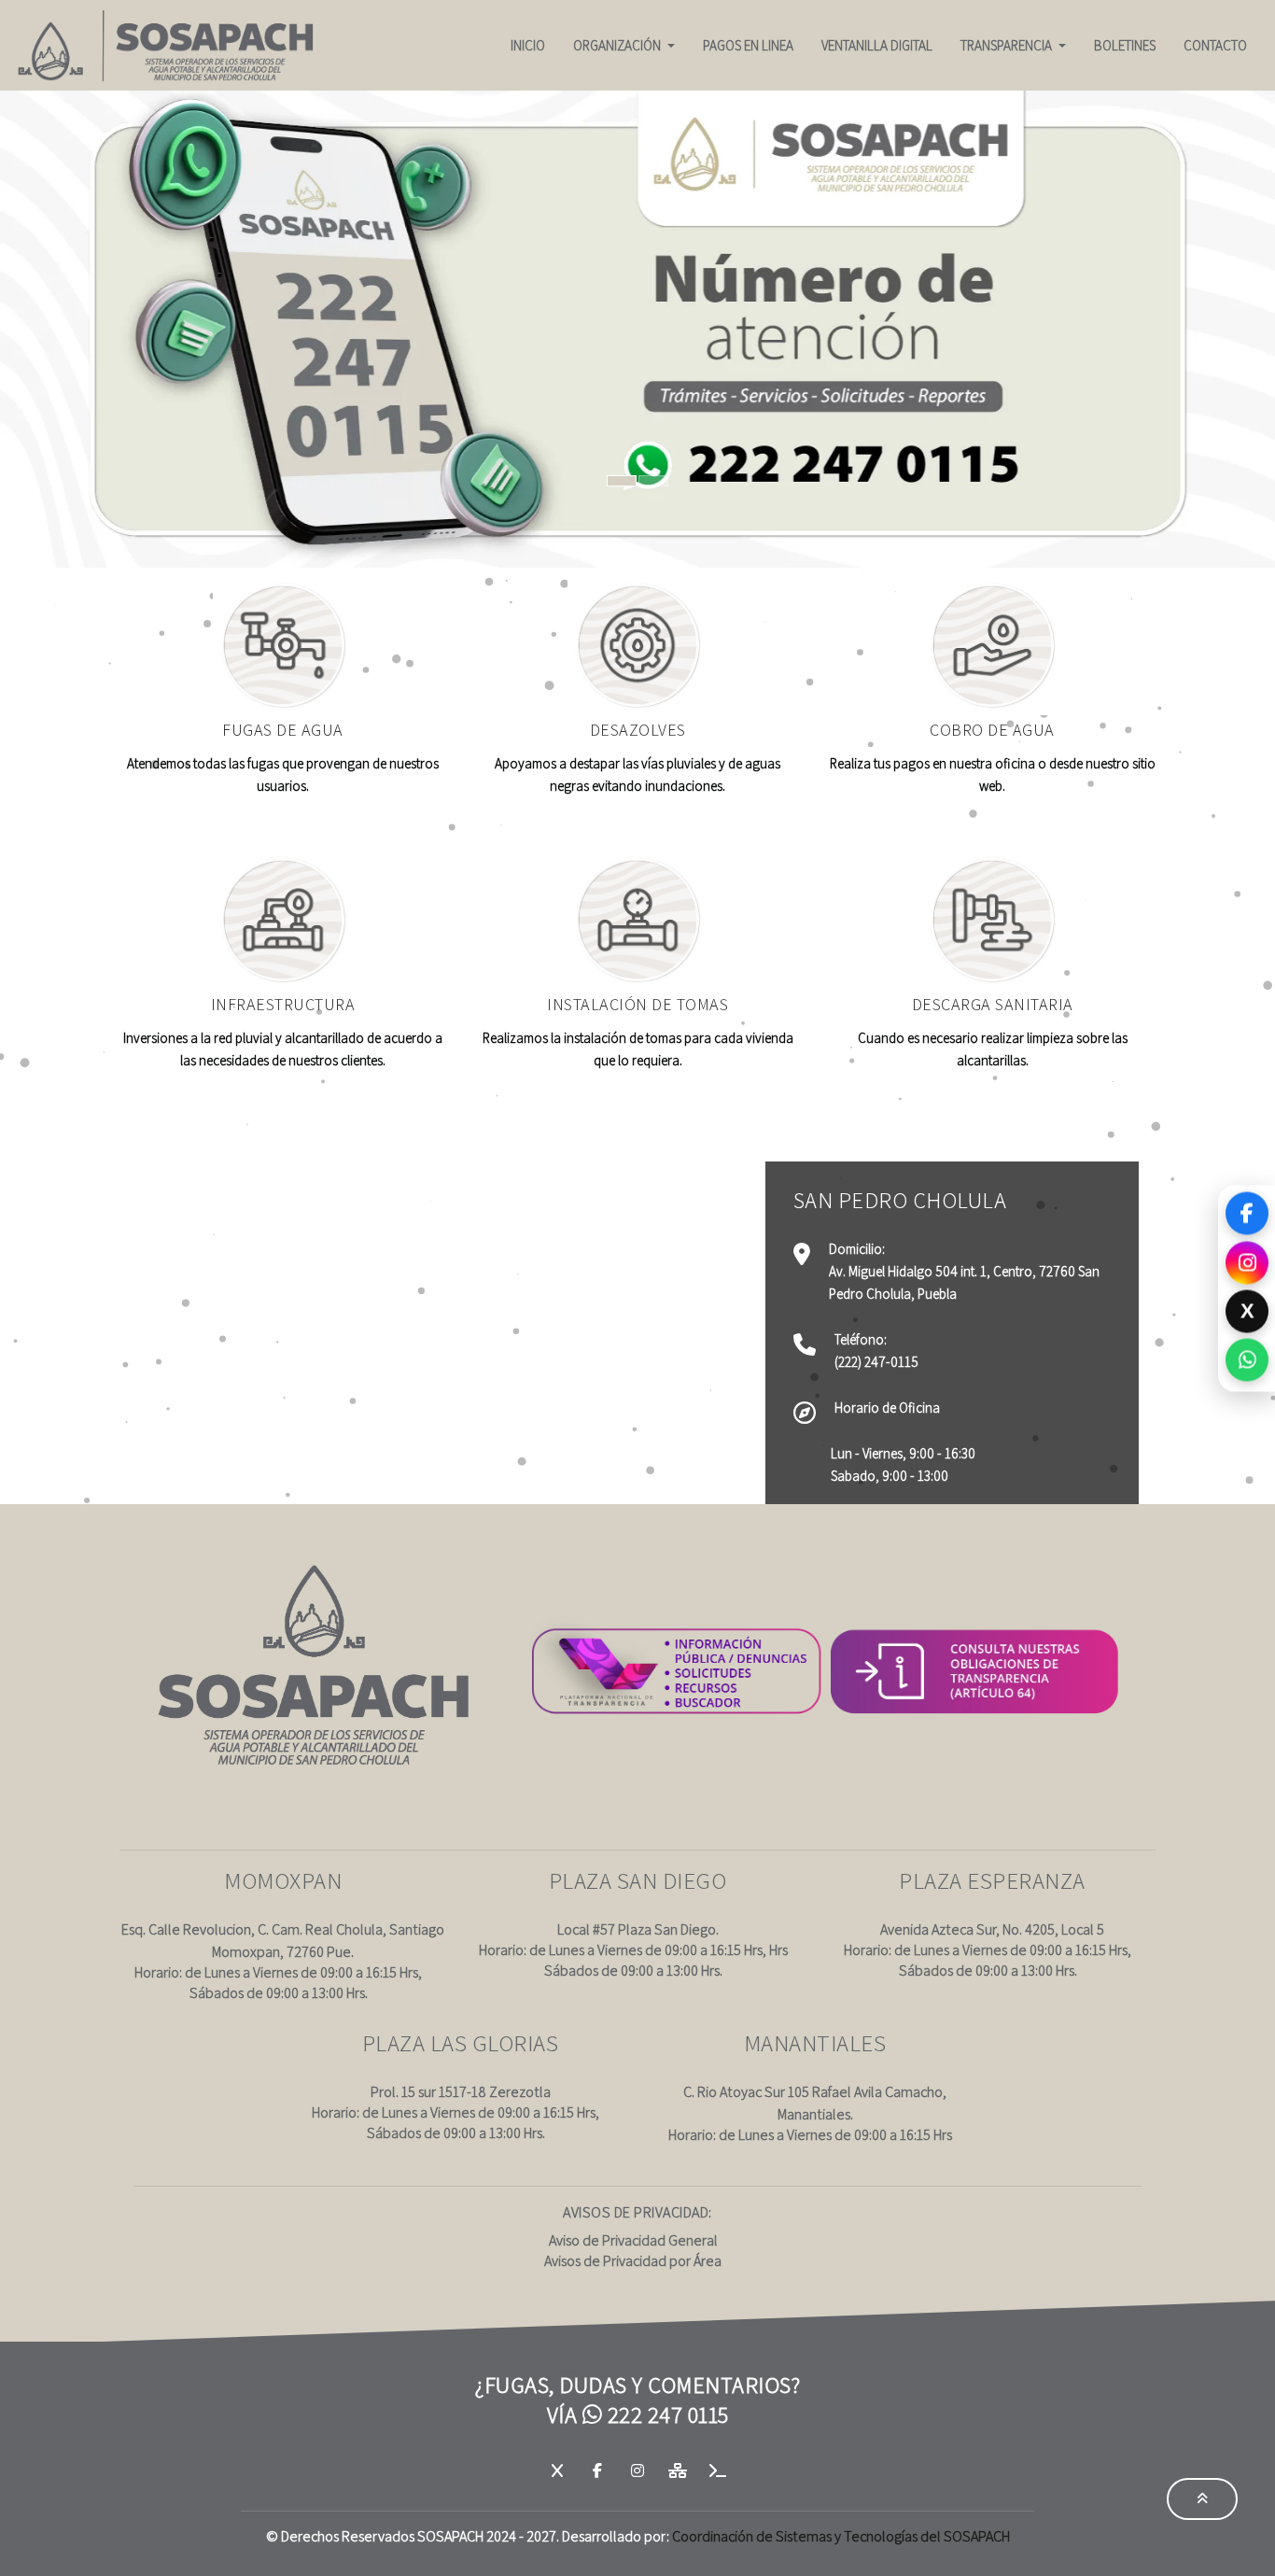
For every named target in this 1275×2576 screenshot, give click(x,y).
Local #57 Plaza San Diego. (638, 1929)
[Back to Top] (1202, 2499)
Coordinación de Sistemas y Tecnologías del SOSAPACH (841, 2536)
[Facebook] (1247, 1213)
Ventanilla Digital (877, 45)
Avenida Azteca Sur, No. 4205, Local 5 (992, 1929)
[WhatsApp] (1247, 1362)
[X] (559, 2471)
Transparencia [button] (1008, 45)
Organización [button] (618, 45)
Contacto (1215, 45)
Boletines (1125, 45)
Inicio (528, 45)
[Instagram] (1247, 1263)
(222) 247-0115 (876, 1362)
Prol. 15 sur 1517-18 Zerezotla (461, 2092)
